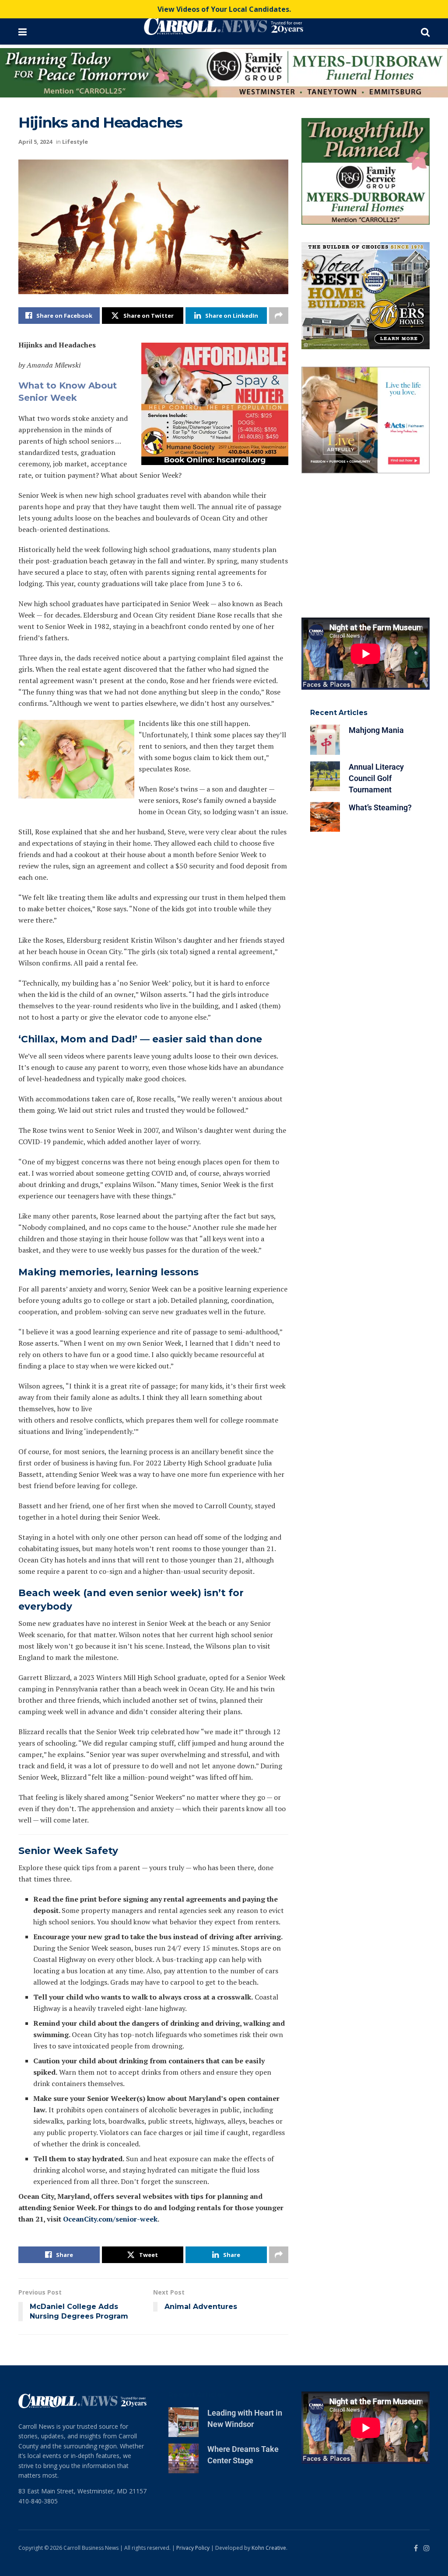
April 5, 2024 (35, 142)
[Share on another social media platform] (279, 316)
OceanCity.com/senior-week (110, 2219)
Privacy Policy (193, 2548)
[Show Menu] (23, 31)
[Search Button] (425, 31)
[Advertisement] (366, 545)
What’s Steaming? (380, 807)
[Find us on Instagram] (427, 2548)
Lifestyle (75, 142)
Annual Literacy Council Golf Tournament (376, 778)
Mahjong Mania (376, 730)
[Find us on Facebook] (416, 2548)
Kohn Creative (269, 2548)
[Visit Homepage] (224, 26)
